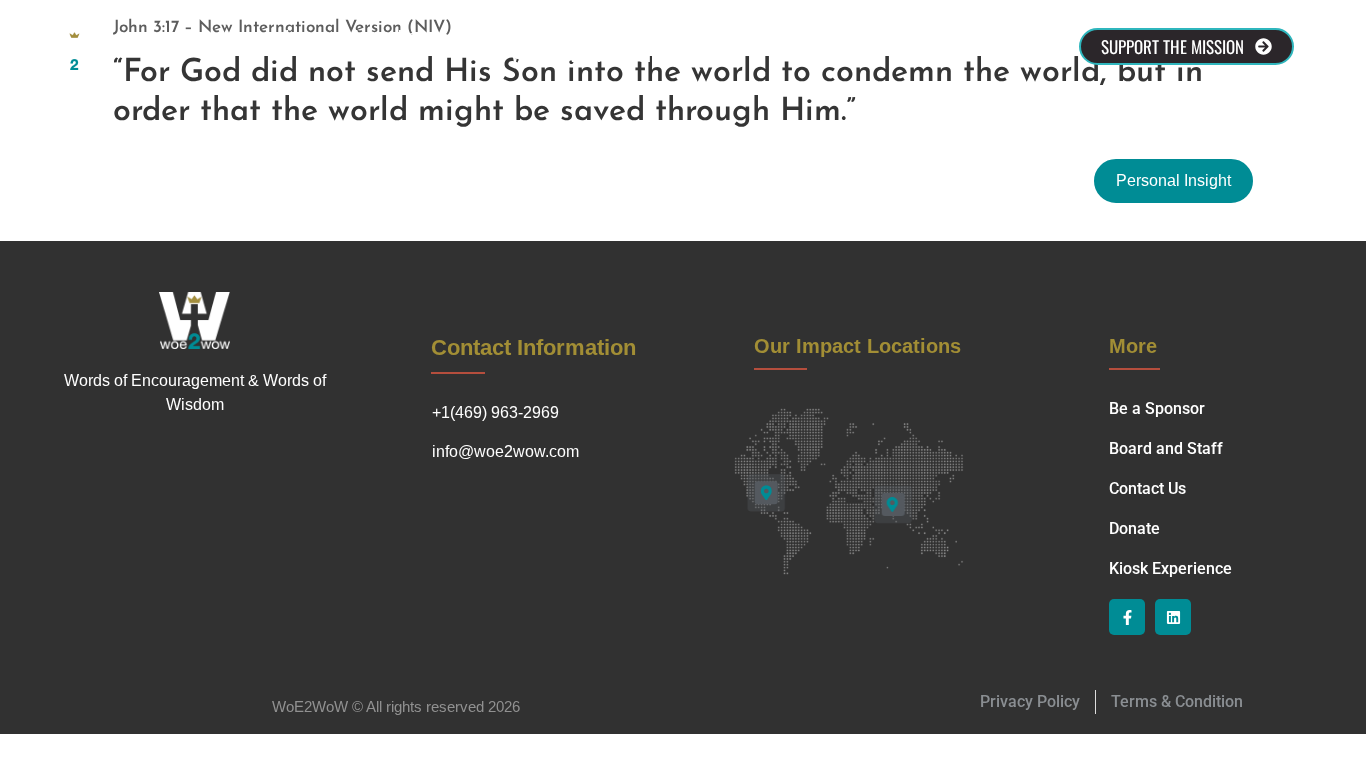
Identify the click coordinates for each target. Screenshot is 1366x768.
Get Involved (896, 36)
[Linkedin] (1173, 617)
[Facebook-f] (1127, 617)
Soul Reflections (763, 36)
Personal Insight (1173, 180)
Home (299, 36)
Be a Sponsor (520, 36)
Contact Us (636, 36)
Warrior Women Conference (611, 56)
